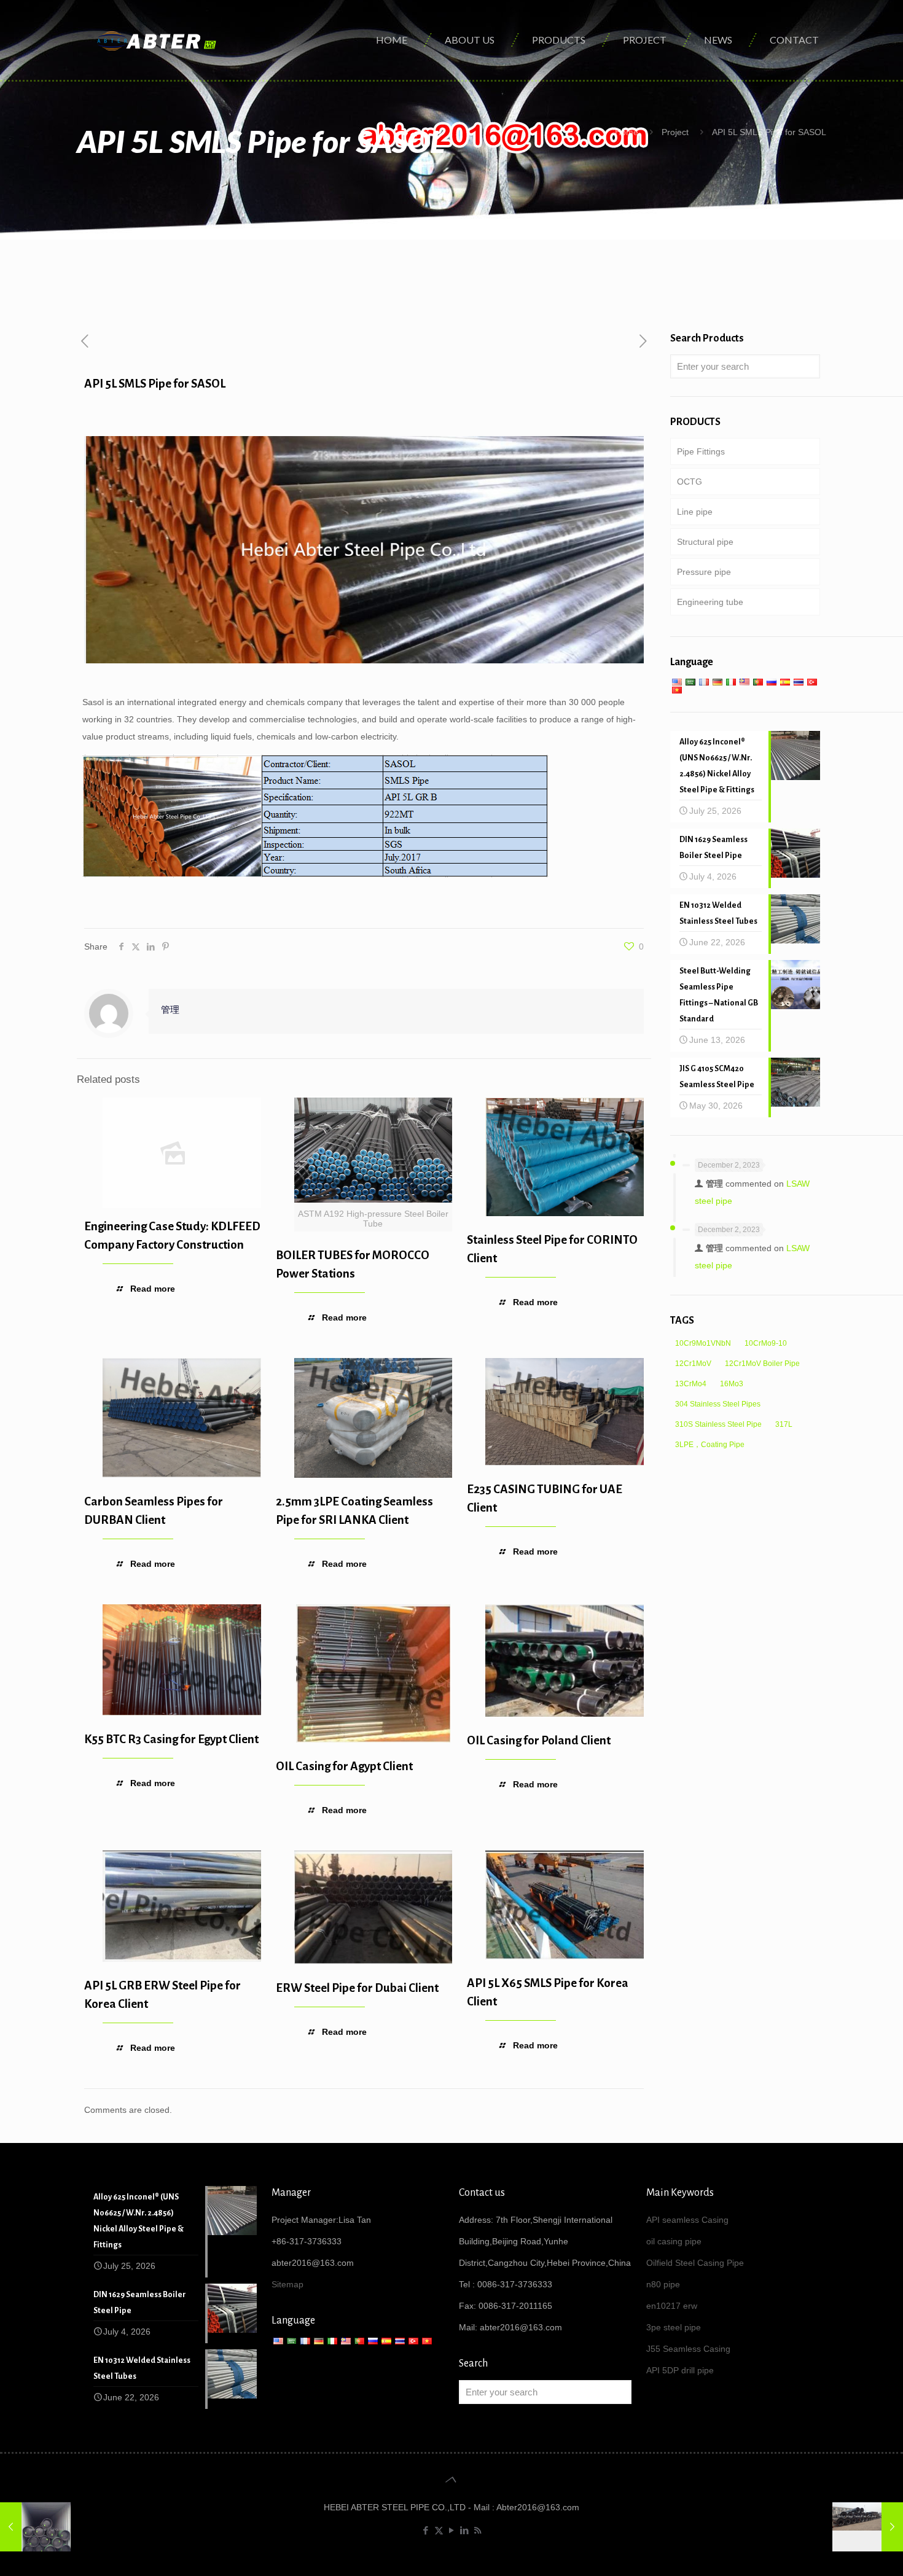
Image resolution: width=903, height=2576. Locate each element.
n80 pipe (663, 2284)
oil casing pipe (674, 2241)
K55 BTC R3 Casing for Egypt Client (171, 1739)
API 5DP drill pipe (680, 2370)
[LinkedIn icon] (465, 2530)
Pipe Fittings (701, 451)
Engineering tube (710, 602)
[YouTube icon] (452, 2530)
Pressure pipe (704, 572)
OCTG (690, 482)
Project (675, 132)
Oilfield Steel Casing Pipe (695, 2263)
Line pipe (695, 512)
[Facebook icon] (426, 2530)
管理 (170, 1009)
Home (627, 132)
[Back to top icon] (451, 2480)
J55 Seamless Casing (688, 2349)
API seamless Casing (687, 2220)
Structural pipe (705, 542)
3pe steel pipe (674, 2327)
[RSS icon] (478, 2530)
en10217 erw (672, 2306)
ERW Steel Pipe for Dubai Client (357, 1988)
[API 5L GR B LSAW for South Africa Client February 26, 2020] (868, 2527)
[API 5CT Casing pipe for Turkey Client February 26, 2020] (35, 2527)
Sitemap (287, 2284)
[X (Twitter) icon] (439, 2530)
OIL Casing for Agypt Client (344, 1766)
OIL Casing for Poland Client (539, 1740)
